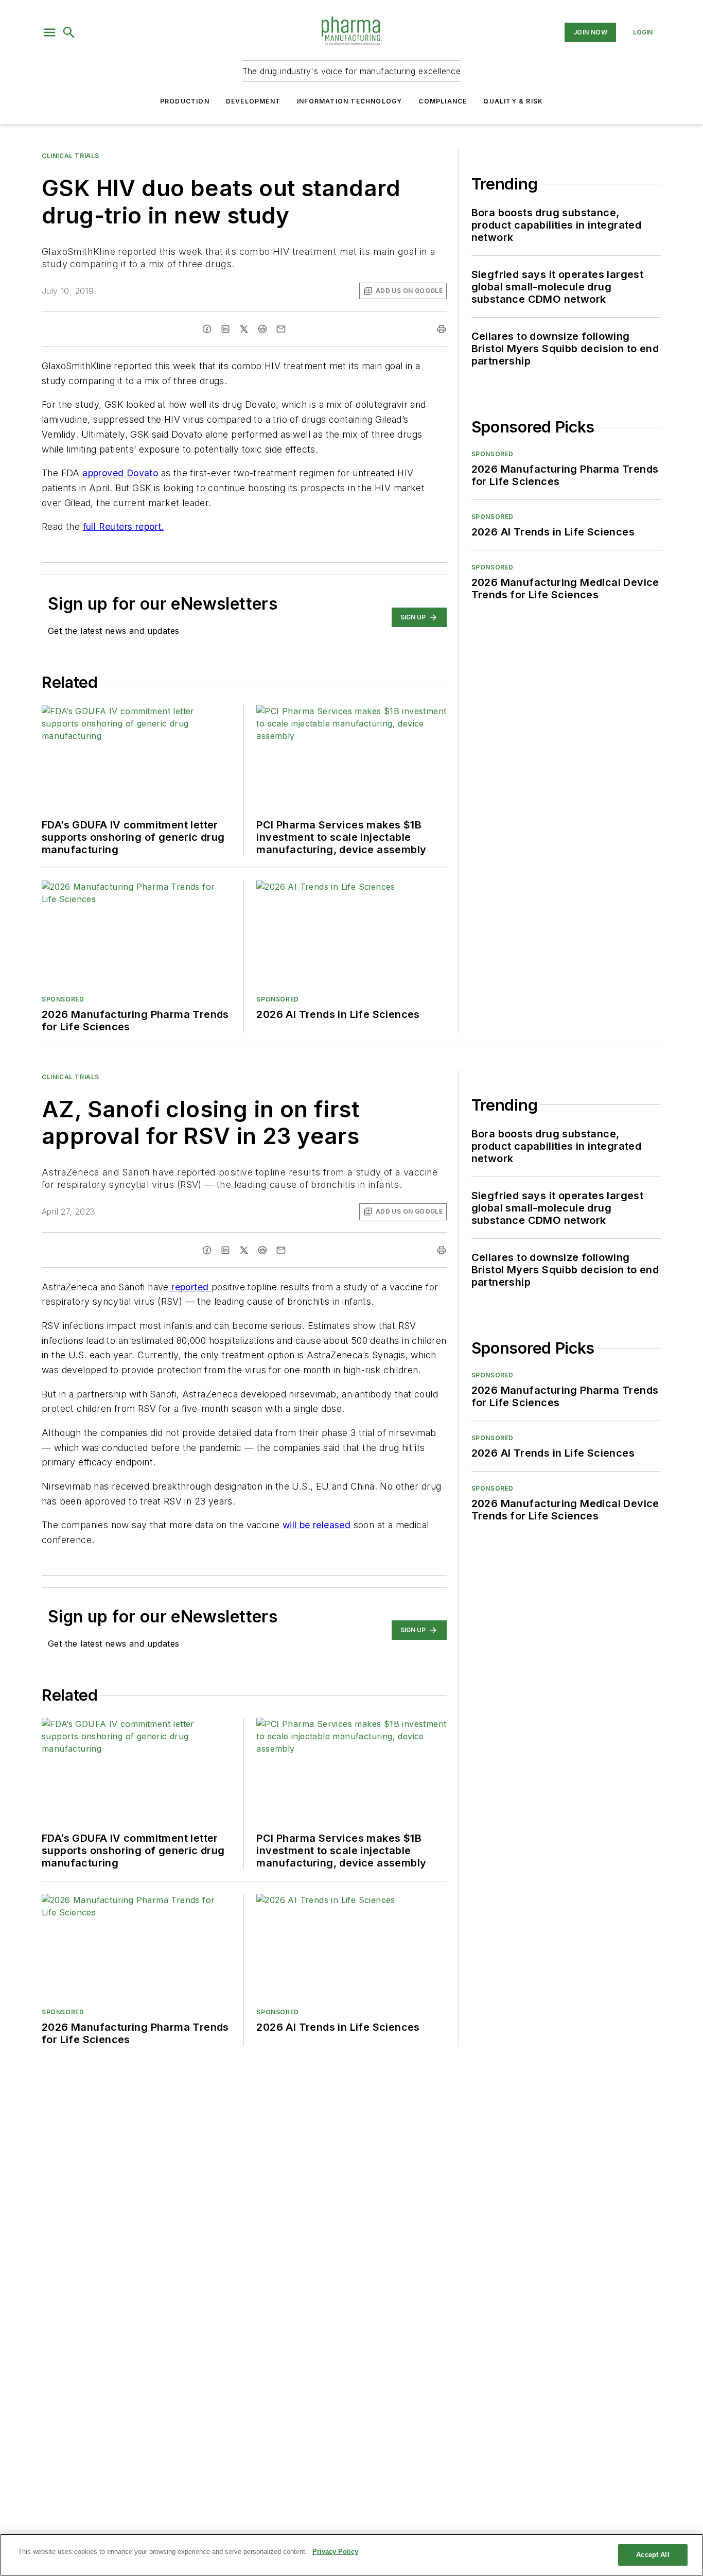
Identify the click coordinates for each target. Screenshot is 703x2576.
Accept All (653, 2555)
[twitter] (244, 329)
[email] (281, 329)
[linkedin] (225, 329)
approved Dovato (120, 473)
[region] (351, 2555)
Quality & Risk (513, 101)
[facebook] (207, 329)
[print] (442, 329)
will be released (317, 1525)
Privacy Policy (335, 2552)
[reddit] (262, 329)
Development (253, 101)
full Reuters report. (124, 526)
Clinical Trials (71, 156)
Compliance (443, 101)
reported (190, 1287)
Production (185, 101)
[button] (49, 32)
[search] (69, 32)
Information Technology (349, 101)
